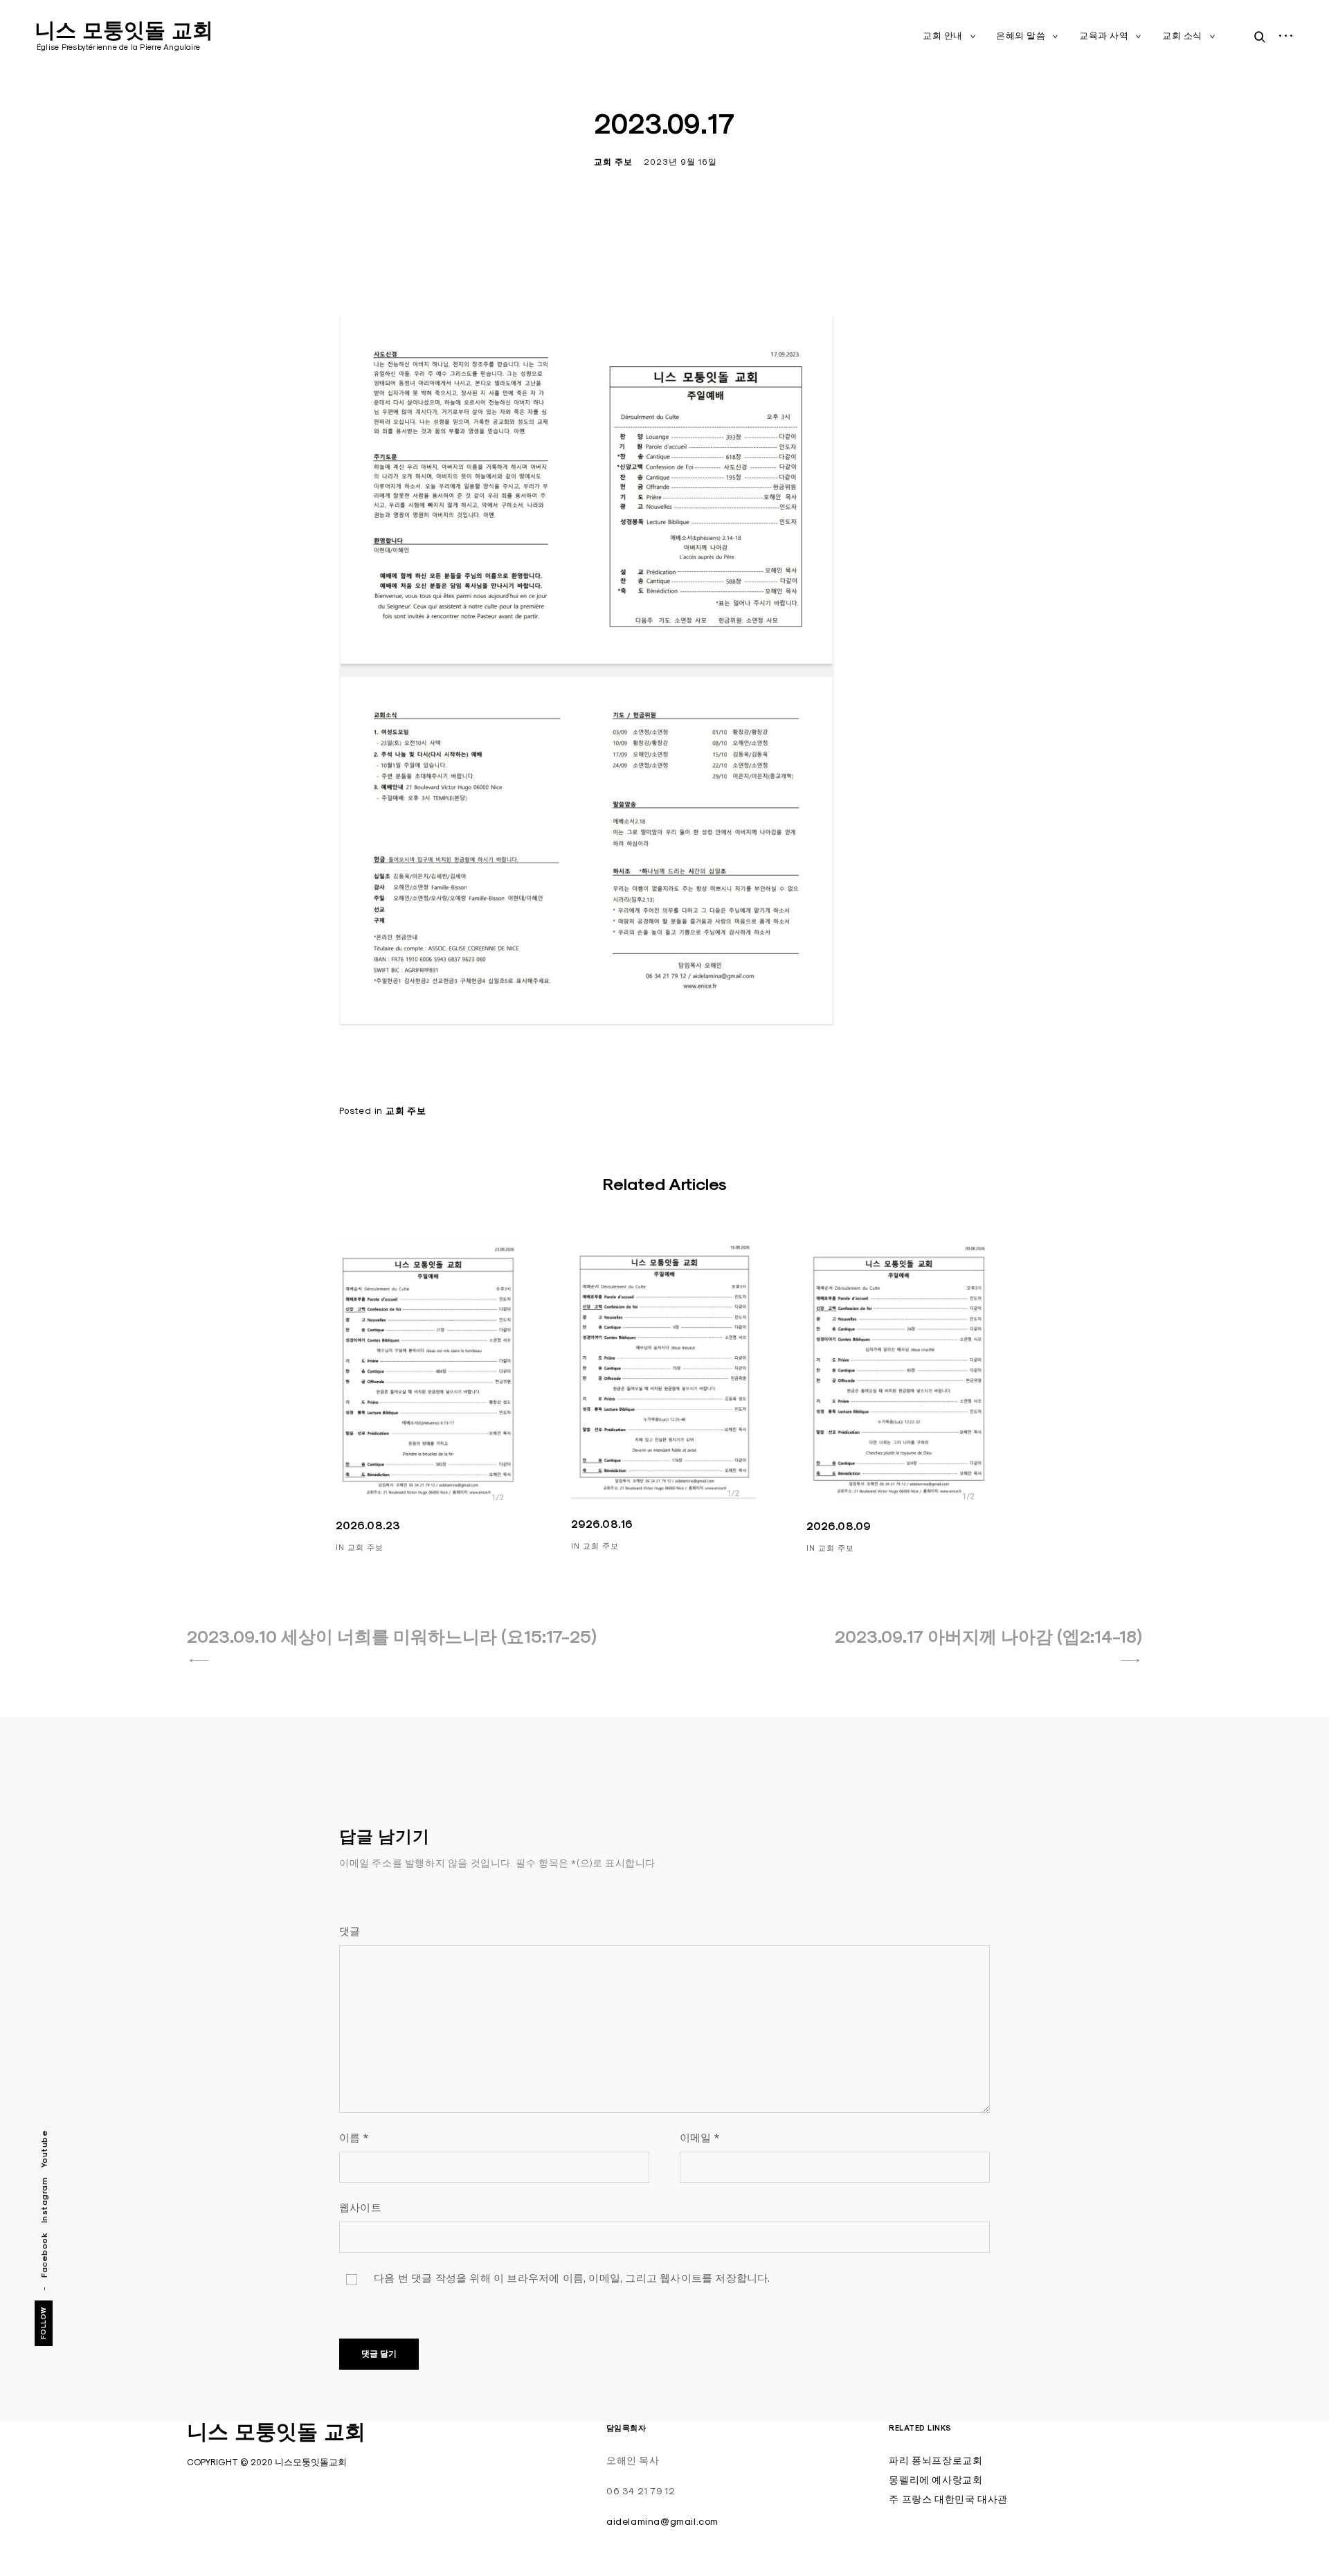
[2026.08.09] (899, 1370)
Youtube (44, 2149)
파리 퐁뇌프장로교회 (935, 2460)
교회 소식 (1182, 35)
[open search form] (1256, 37)
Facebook (44, 2254)
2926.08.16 (602, 1524)
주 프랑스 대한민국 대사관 (948, 2499)
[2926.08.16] (664, 1369)
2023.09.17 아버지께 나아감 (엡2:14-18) (988, 1637)
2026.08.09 (839, 1526)
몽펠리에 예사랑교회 (935, 2480)
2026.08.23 (368, 1525)
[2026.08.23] (428, 1370)
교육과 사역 (1104, 35)
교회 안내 (943, 35)
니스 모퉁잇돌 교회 (124, 30)
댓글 (350, 1931)
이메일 (699, 2137)
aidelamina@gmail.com (662, 2521)
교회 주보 (613, 162)
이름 (354, 2137)
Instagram (44, 2200)
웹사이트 (360, 2207)
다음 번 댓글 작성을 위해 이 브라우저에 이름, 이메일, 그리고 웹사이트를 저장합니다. (572, 2278)
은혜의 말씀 (1021, 35)
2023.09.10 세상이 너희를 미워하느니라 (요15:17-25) (392, 1637)
